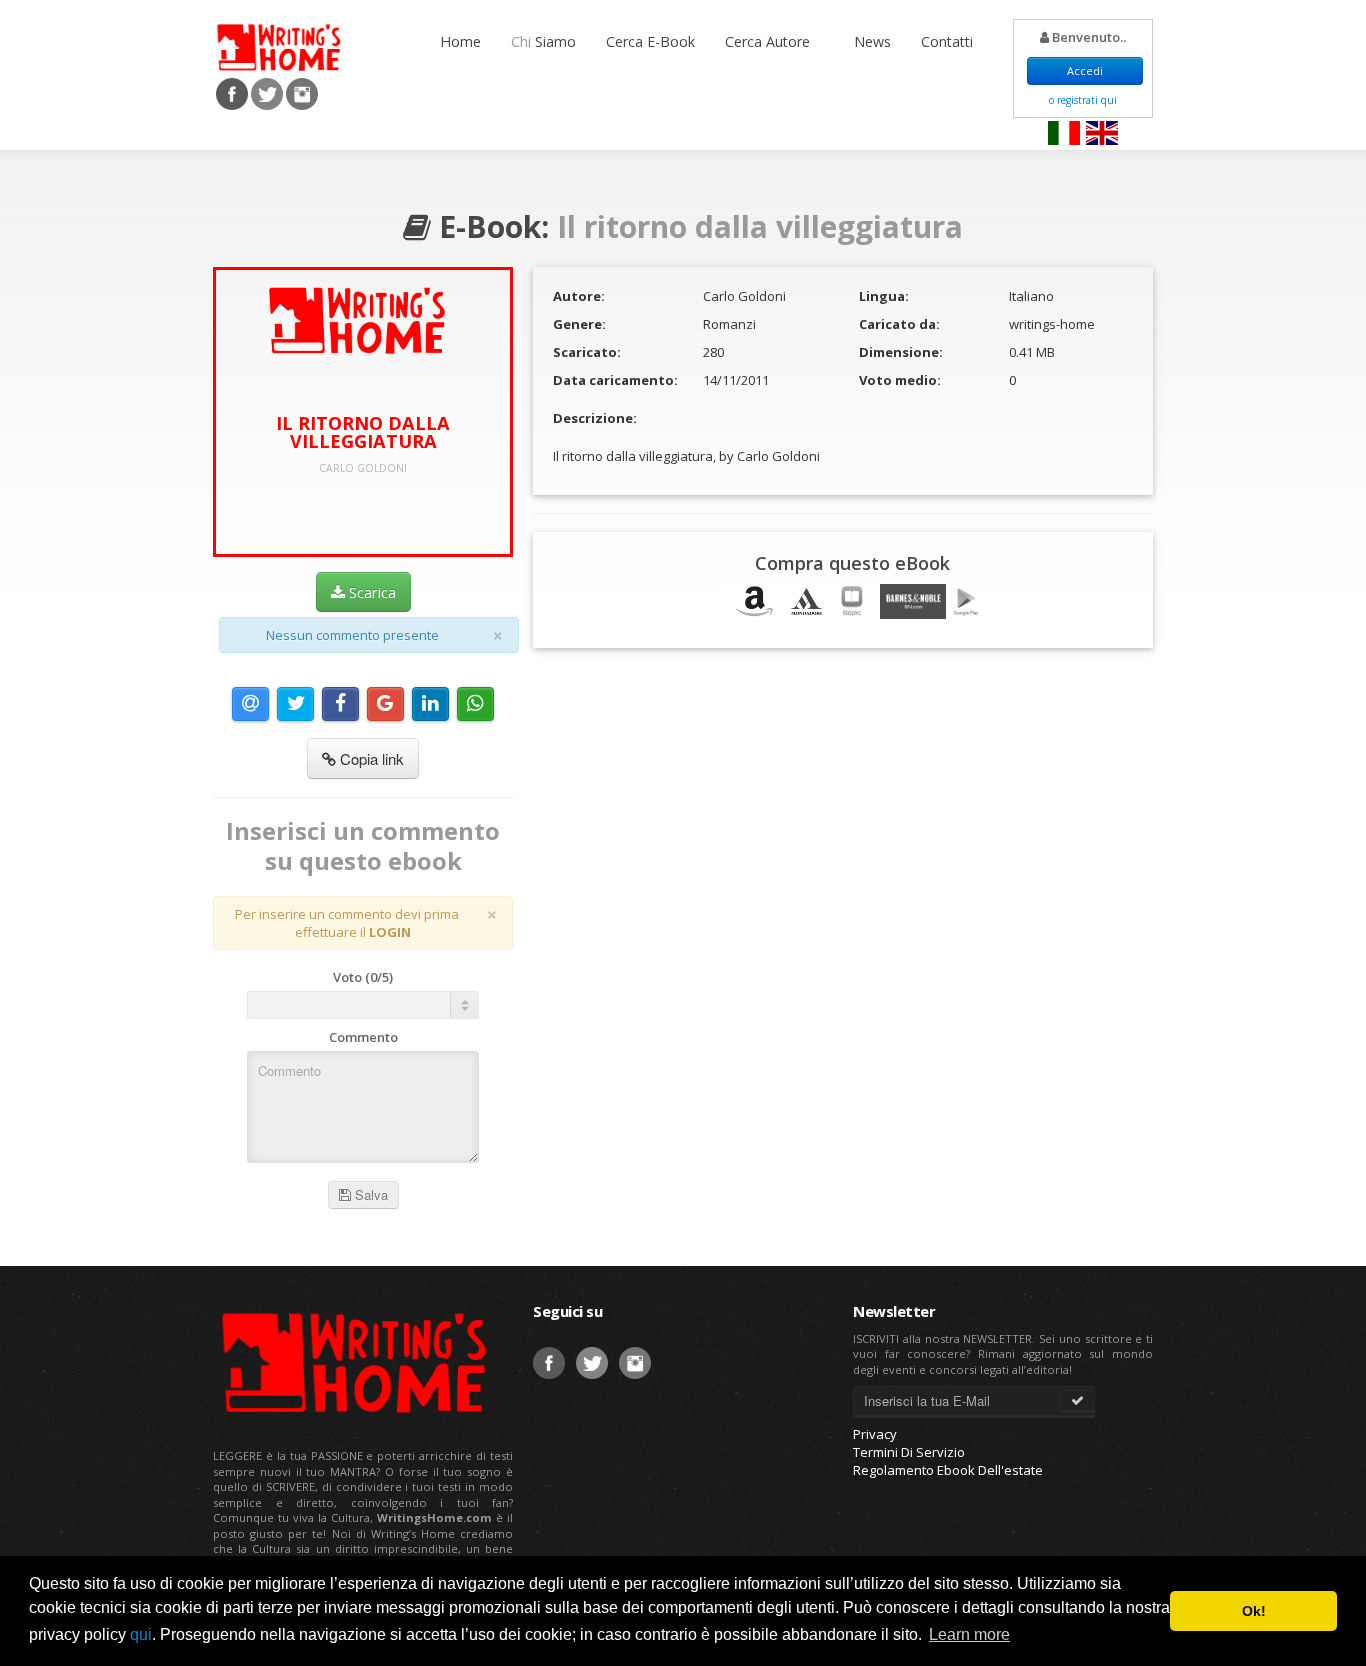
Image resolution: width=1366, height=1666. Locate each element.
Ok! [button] (1254, 1611)
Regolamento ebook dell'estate (948, 1470)
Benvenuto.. (1087, 37)
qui (141, 1634)
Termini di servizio (909, 1452)
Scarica (370, 592)
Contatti (947, 41)
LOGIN (390, 932)
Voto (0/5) (363, 977)
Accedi (1085, 70)
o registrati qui (1083, 100)
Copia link (370, 758)
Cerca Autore (769, 41)
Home (460, 41)
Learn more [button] (969, 1634)
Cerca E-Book (650, 41)
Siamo (543, 41)
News (872, 41)
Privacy (875, 1434)
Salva (369, 1194)
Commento (363, 1037)
